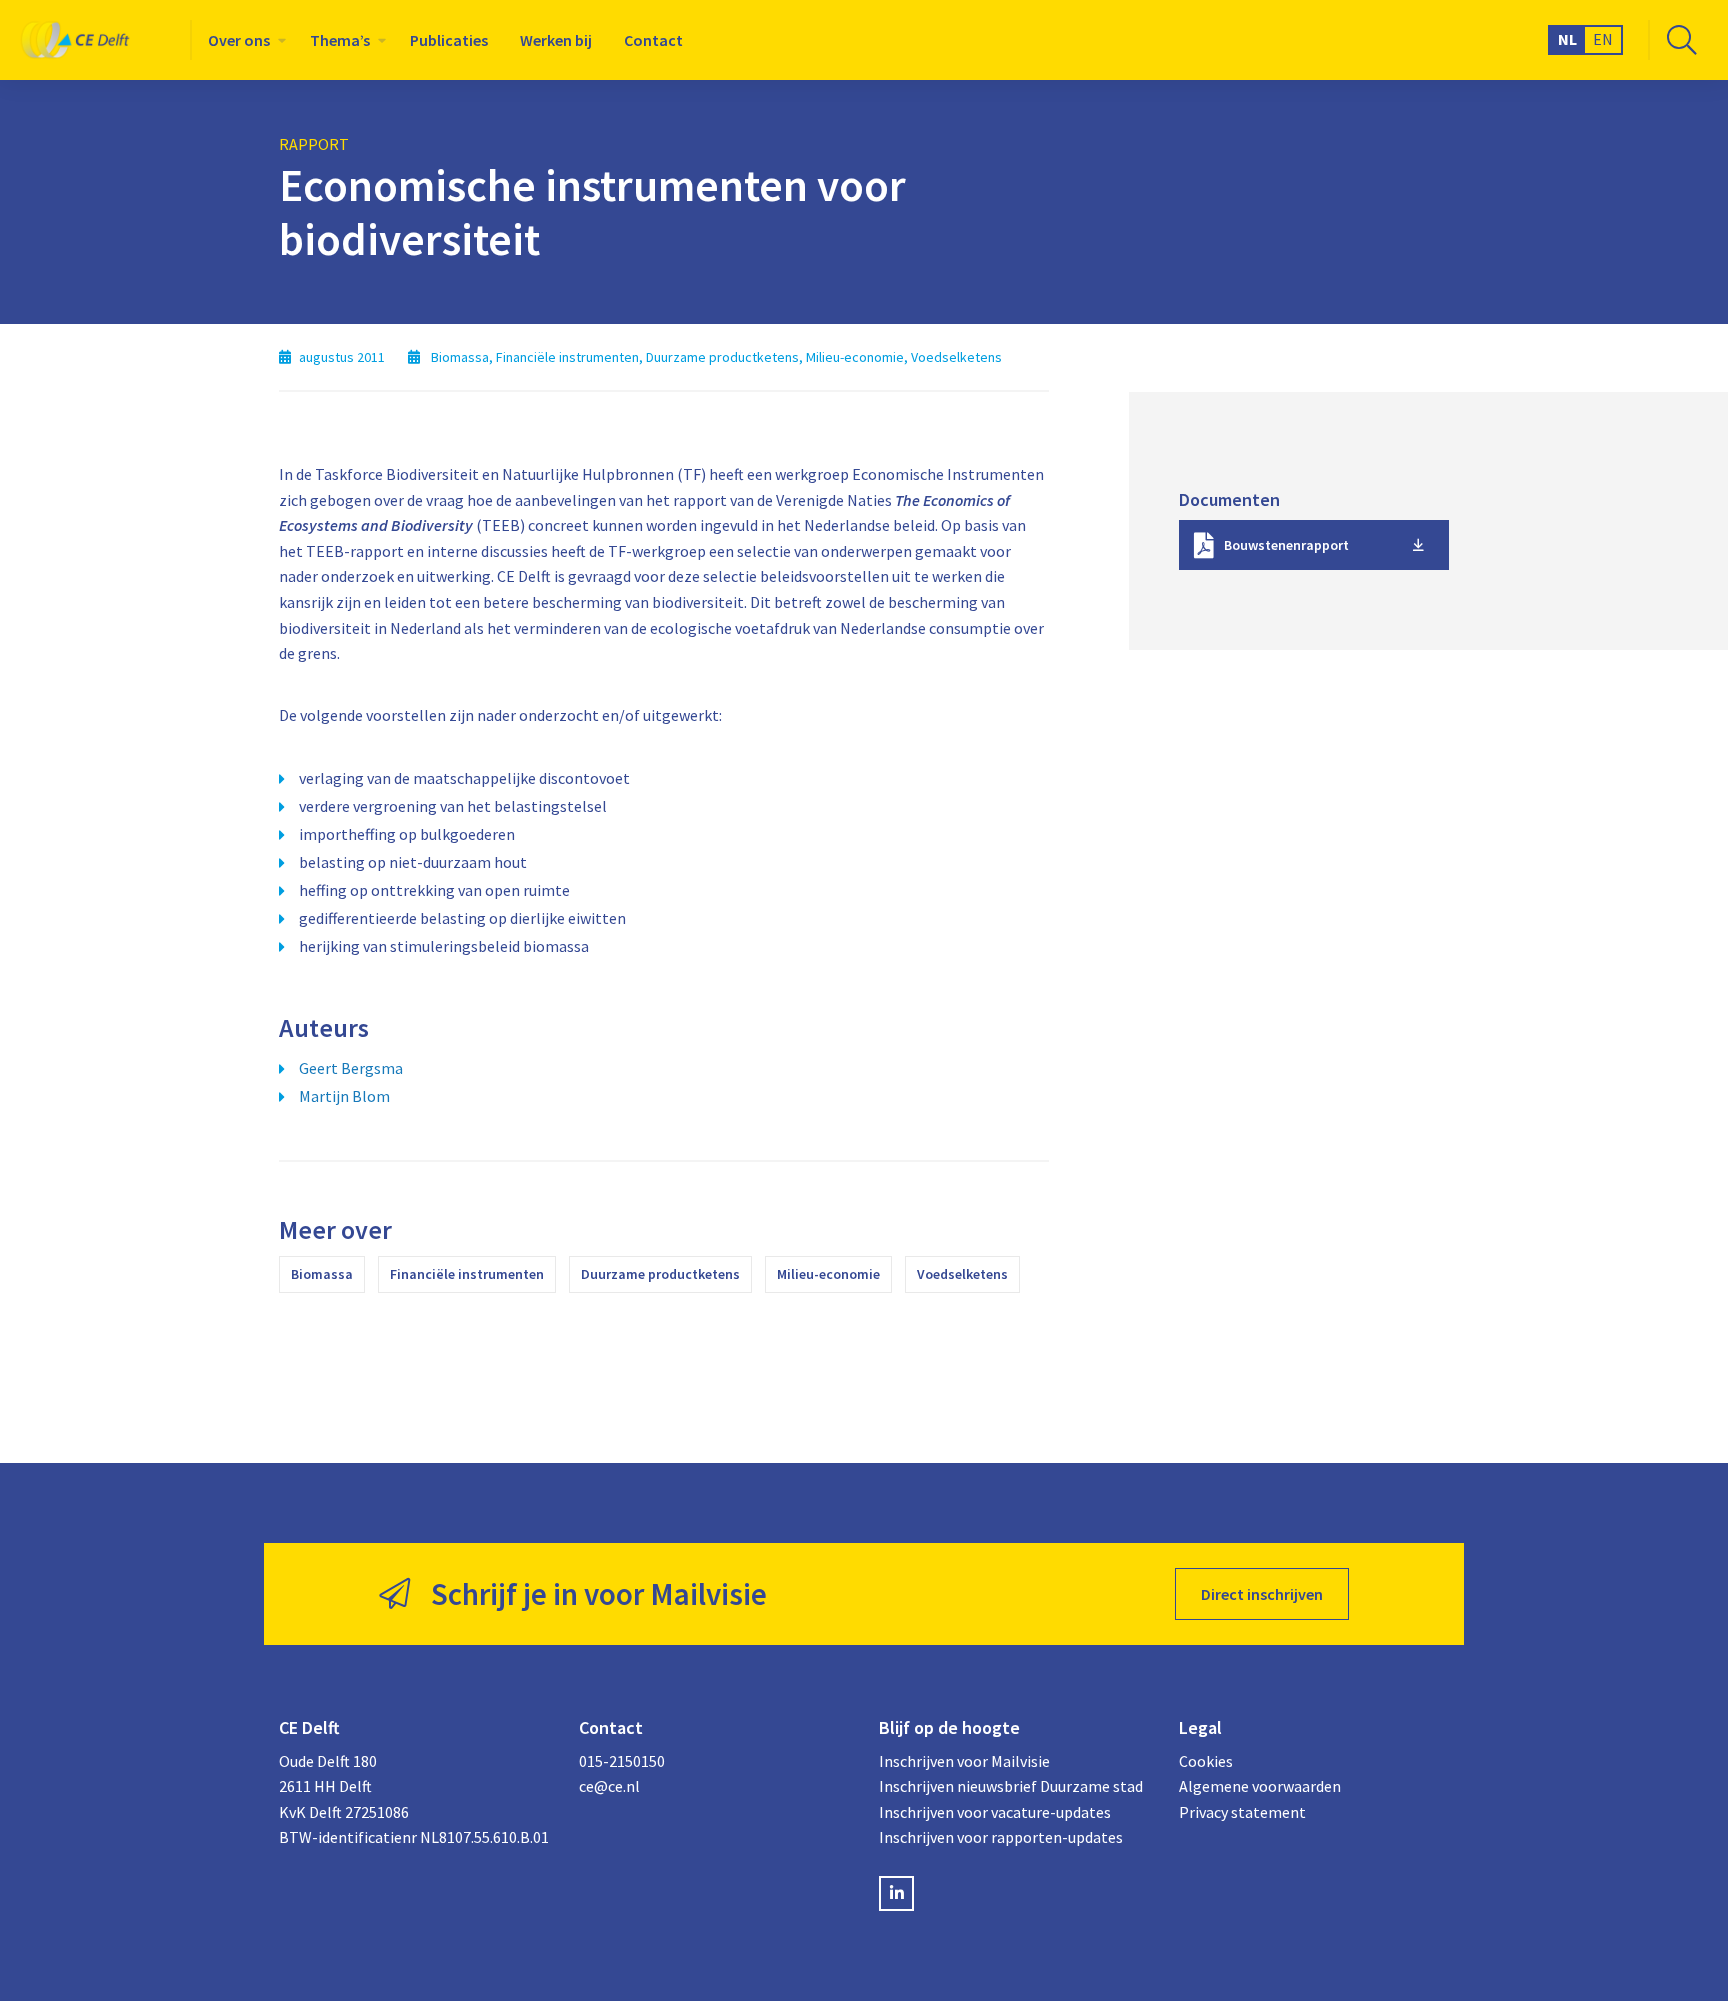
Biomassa (322, 1274)
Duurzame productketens (660, 1274)
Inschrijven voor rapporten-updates (1001, 1837)
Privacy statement (1242, 1812)
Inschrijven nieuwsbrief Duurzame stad (1011, 1786)
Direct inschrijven (1262, 1594)
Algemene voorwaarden (1260, 1786)
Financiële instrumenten (467, 1274)
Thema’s (340, 40)
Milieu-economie (828, 1274)
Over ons (239, 40)
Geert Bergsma (351, 1068)
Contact (653, 40)
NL (1567, 39)
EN (1603, 39)
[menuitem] (243, 40)
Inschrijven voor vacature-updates (995, 1812)
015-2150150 (622, 1761)
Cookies (1206, 1761)
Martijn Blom (344, 1096)
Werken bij (556, 40)
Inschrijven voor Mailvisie (964, 1761)
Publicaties (449, 40)
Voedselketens (962, 1274)
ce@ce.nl (609, 1786)
